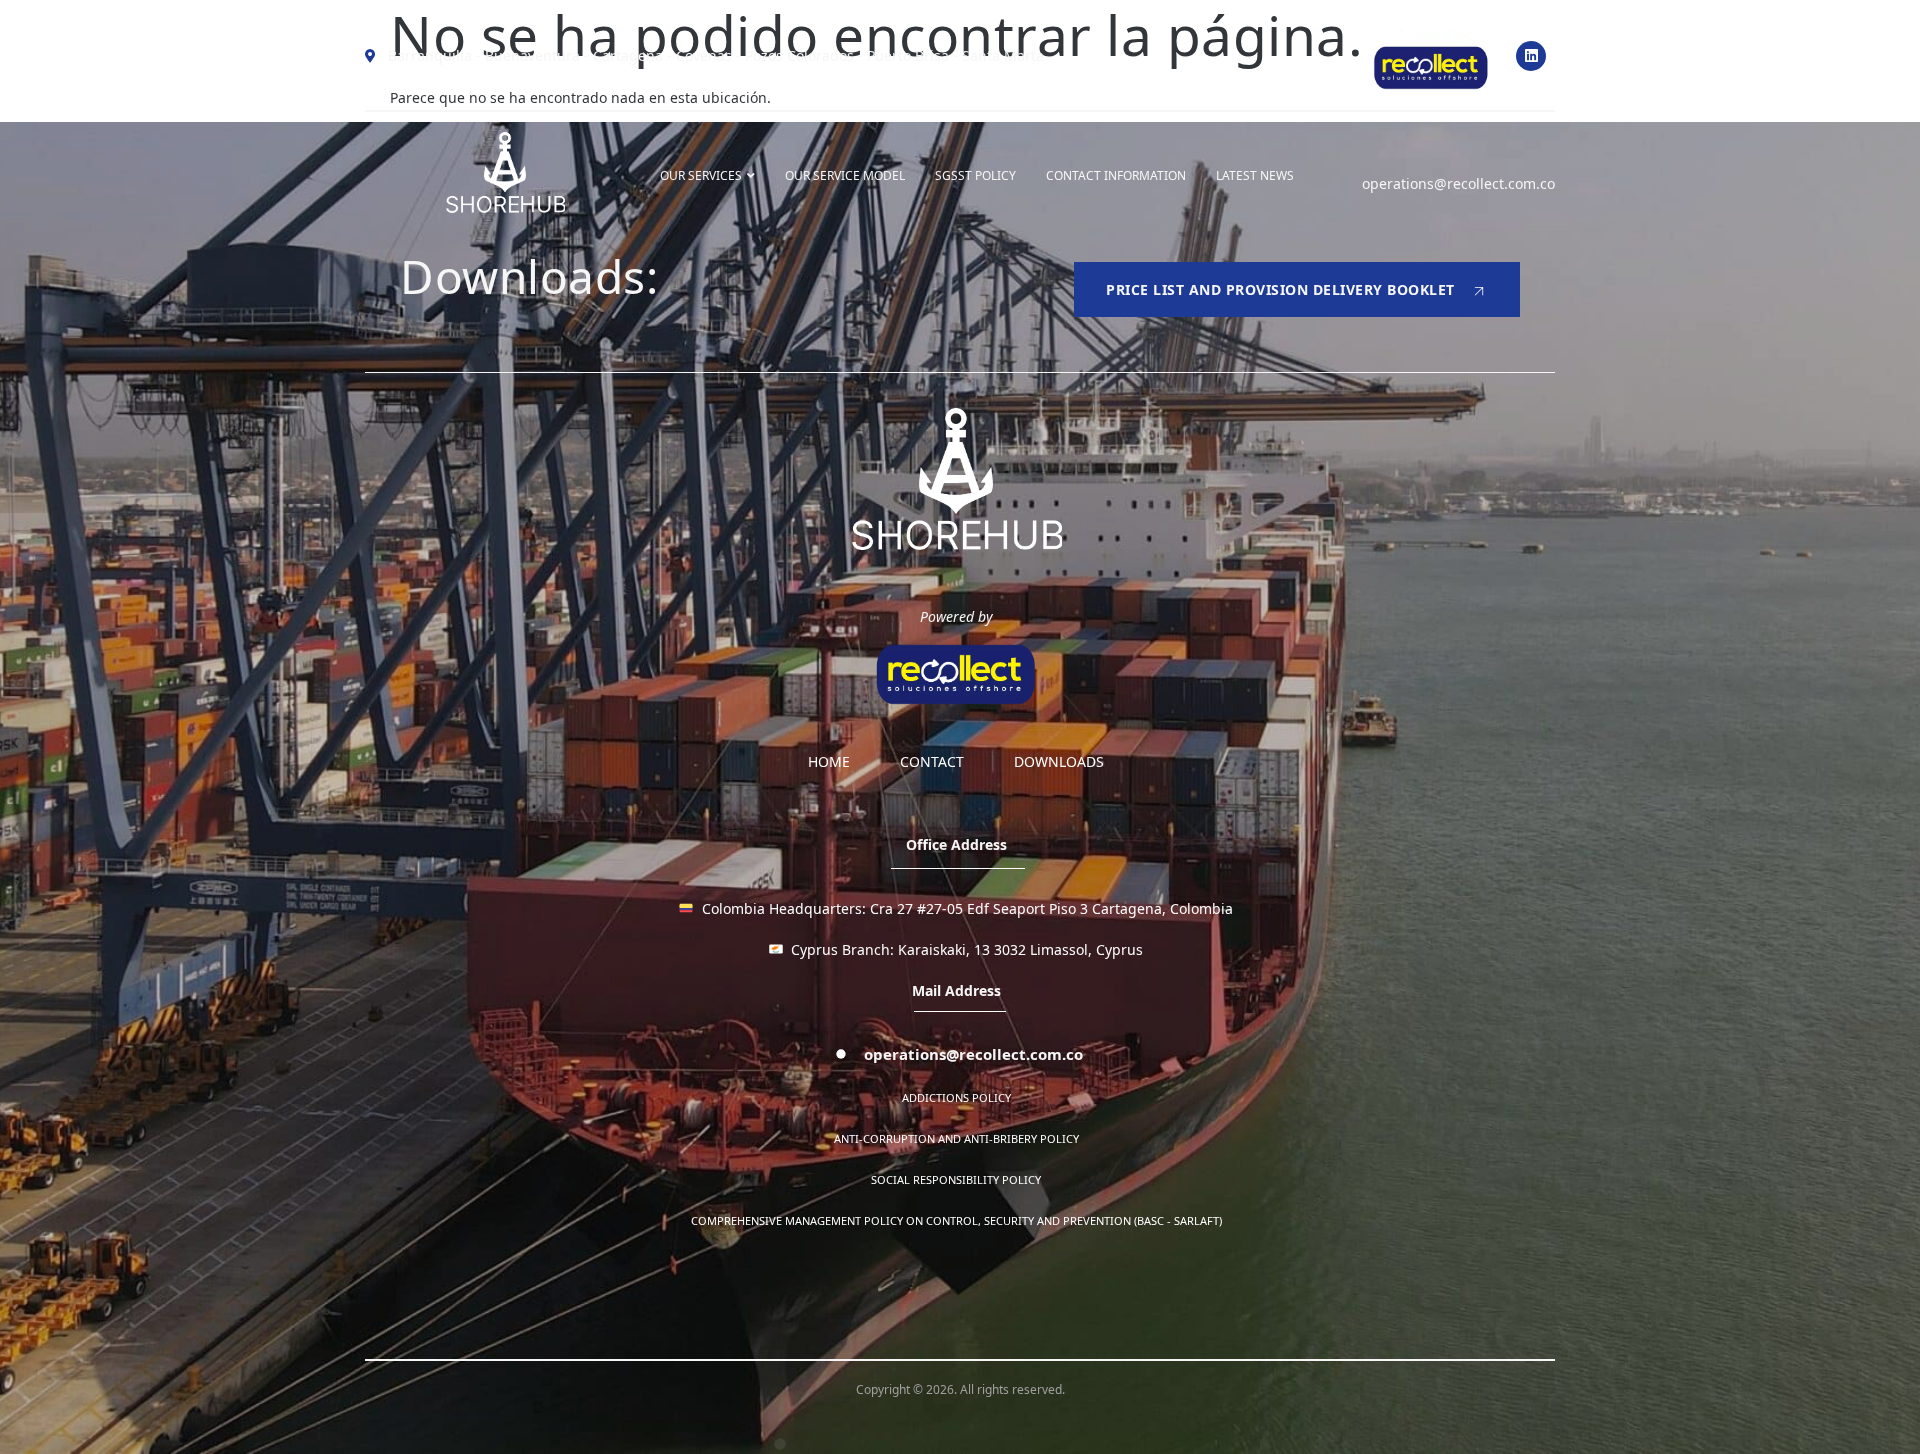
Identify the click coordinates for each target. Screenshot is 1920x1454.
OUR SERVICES (701, 175)
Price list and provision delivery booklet (1280, 289)
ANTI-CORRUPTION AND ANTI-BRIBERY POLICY (956, 1138)
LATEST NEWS (1255, 175)
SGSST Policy (975, 175)
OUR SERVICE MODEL (845, 175)
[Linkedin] (1531, 56)
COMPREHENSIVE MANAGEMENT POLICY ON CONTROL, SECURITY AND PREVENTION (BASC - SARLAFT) (956, 1220)
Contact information (1116, 175)
